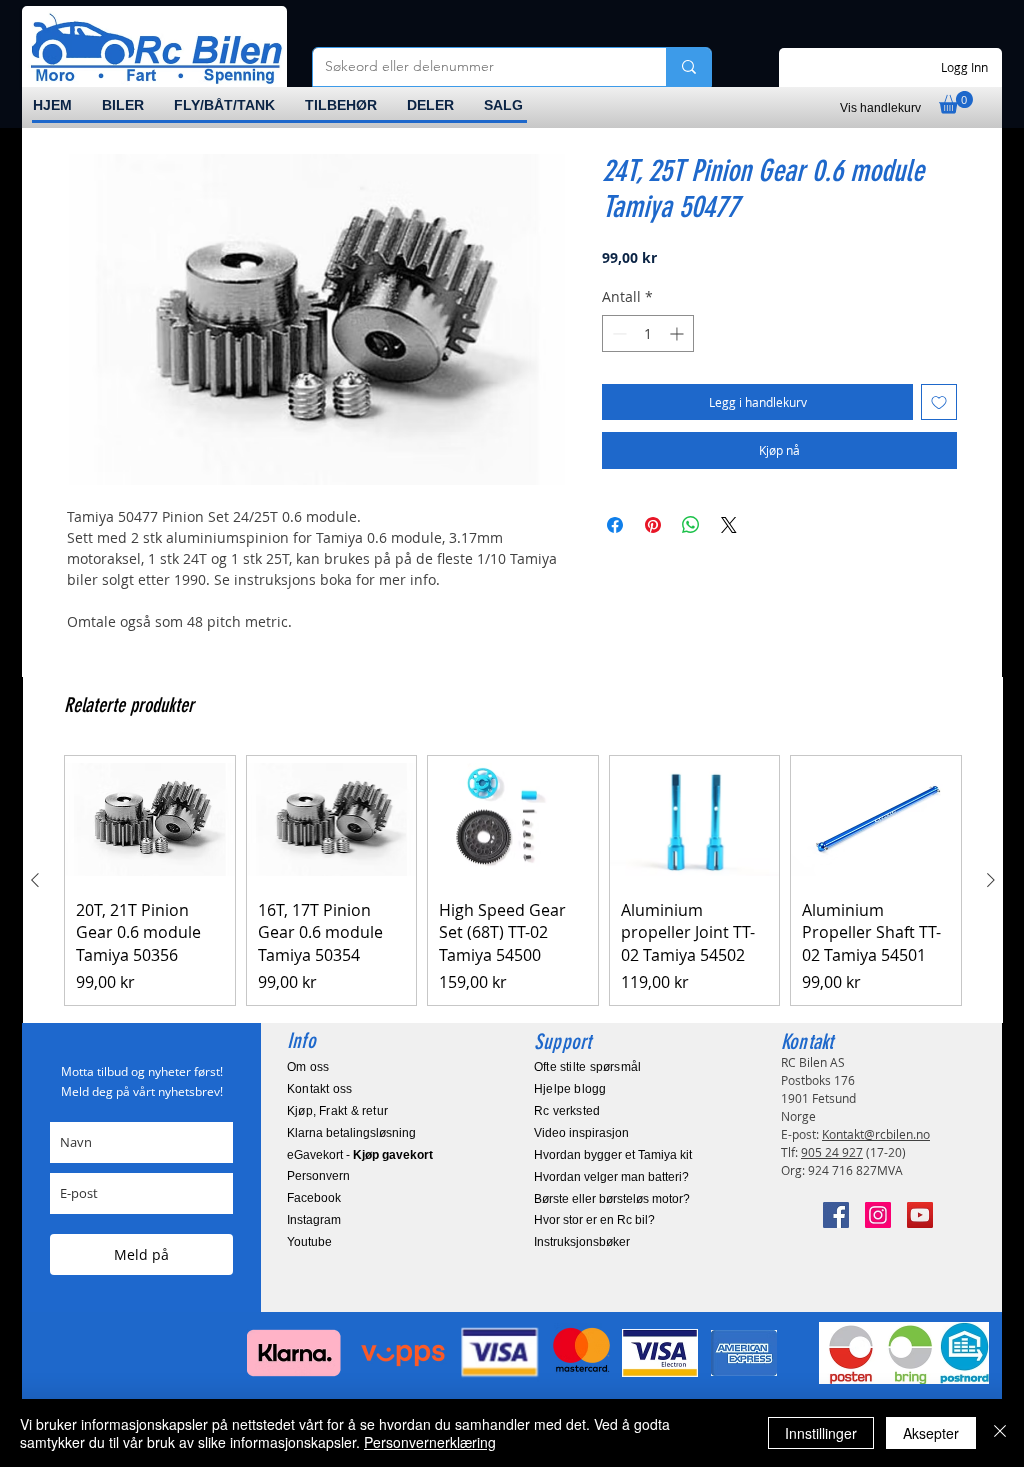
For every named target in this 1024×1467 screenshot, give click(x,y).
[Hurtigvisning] (150, 819)
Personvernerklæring (430, 1442)
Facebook (314, 1198)
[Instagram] (878, 1215)
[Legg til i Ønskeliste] (939, 402)
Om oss (308, 1067)
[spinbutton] (648, 333)
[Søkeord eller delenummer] (688, 67)
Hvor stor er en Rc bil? (594, 1220)
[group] (513, 880)
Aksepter (931, 1433)
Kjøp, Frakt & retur (337, 1111)
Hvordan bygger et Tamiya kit (613, 1155)
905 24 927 (832, 1152)
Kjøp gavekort (393, 1155)
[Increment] (678, 333)
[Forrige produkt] (35, 880)
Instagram (314, 1220)
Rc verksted (567, 1111)
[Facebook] (836, 1215)
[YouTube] (920, 1215)
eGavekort (315, 1155)
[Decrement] (617, 333)
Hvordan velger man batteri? (611, 1177)
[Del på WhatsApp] (691, 525)
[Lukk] (1000, 1433)
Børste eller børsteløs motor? (612, 1199)
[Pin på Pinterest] (653, 525)
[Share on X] (729, 525)
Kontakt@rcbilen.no (876, 1134)
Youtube (309, 1242)
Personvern (318, 1176)
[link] (956, 102)
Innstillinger (821, 1433)
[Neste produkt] (991, 880)
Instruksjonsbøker (582, 1242)
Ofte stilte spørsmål (587, 1067)
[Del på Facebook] (615, 525)
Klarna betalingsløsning (351, 1133)
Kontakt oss (319, 1089)
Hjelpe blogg (570, 1089)
